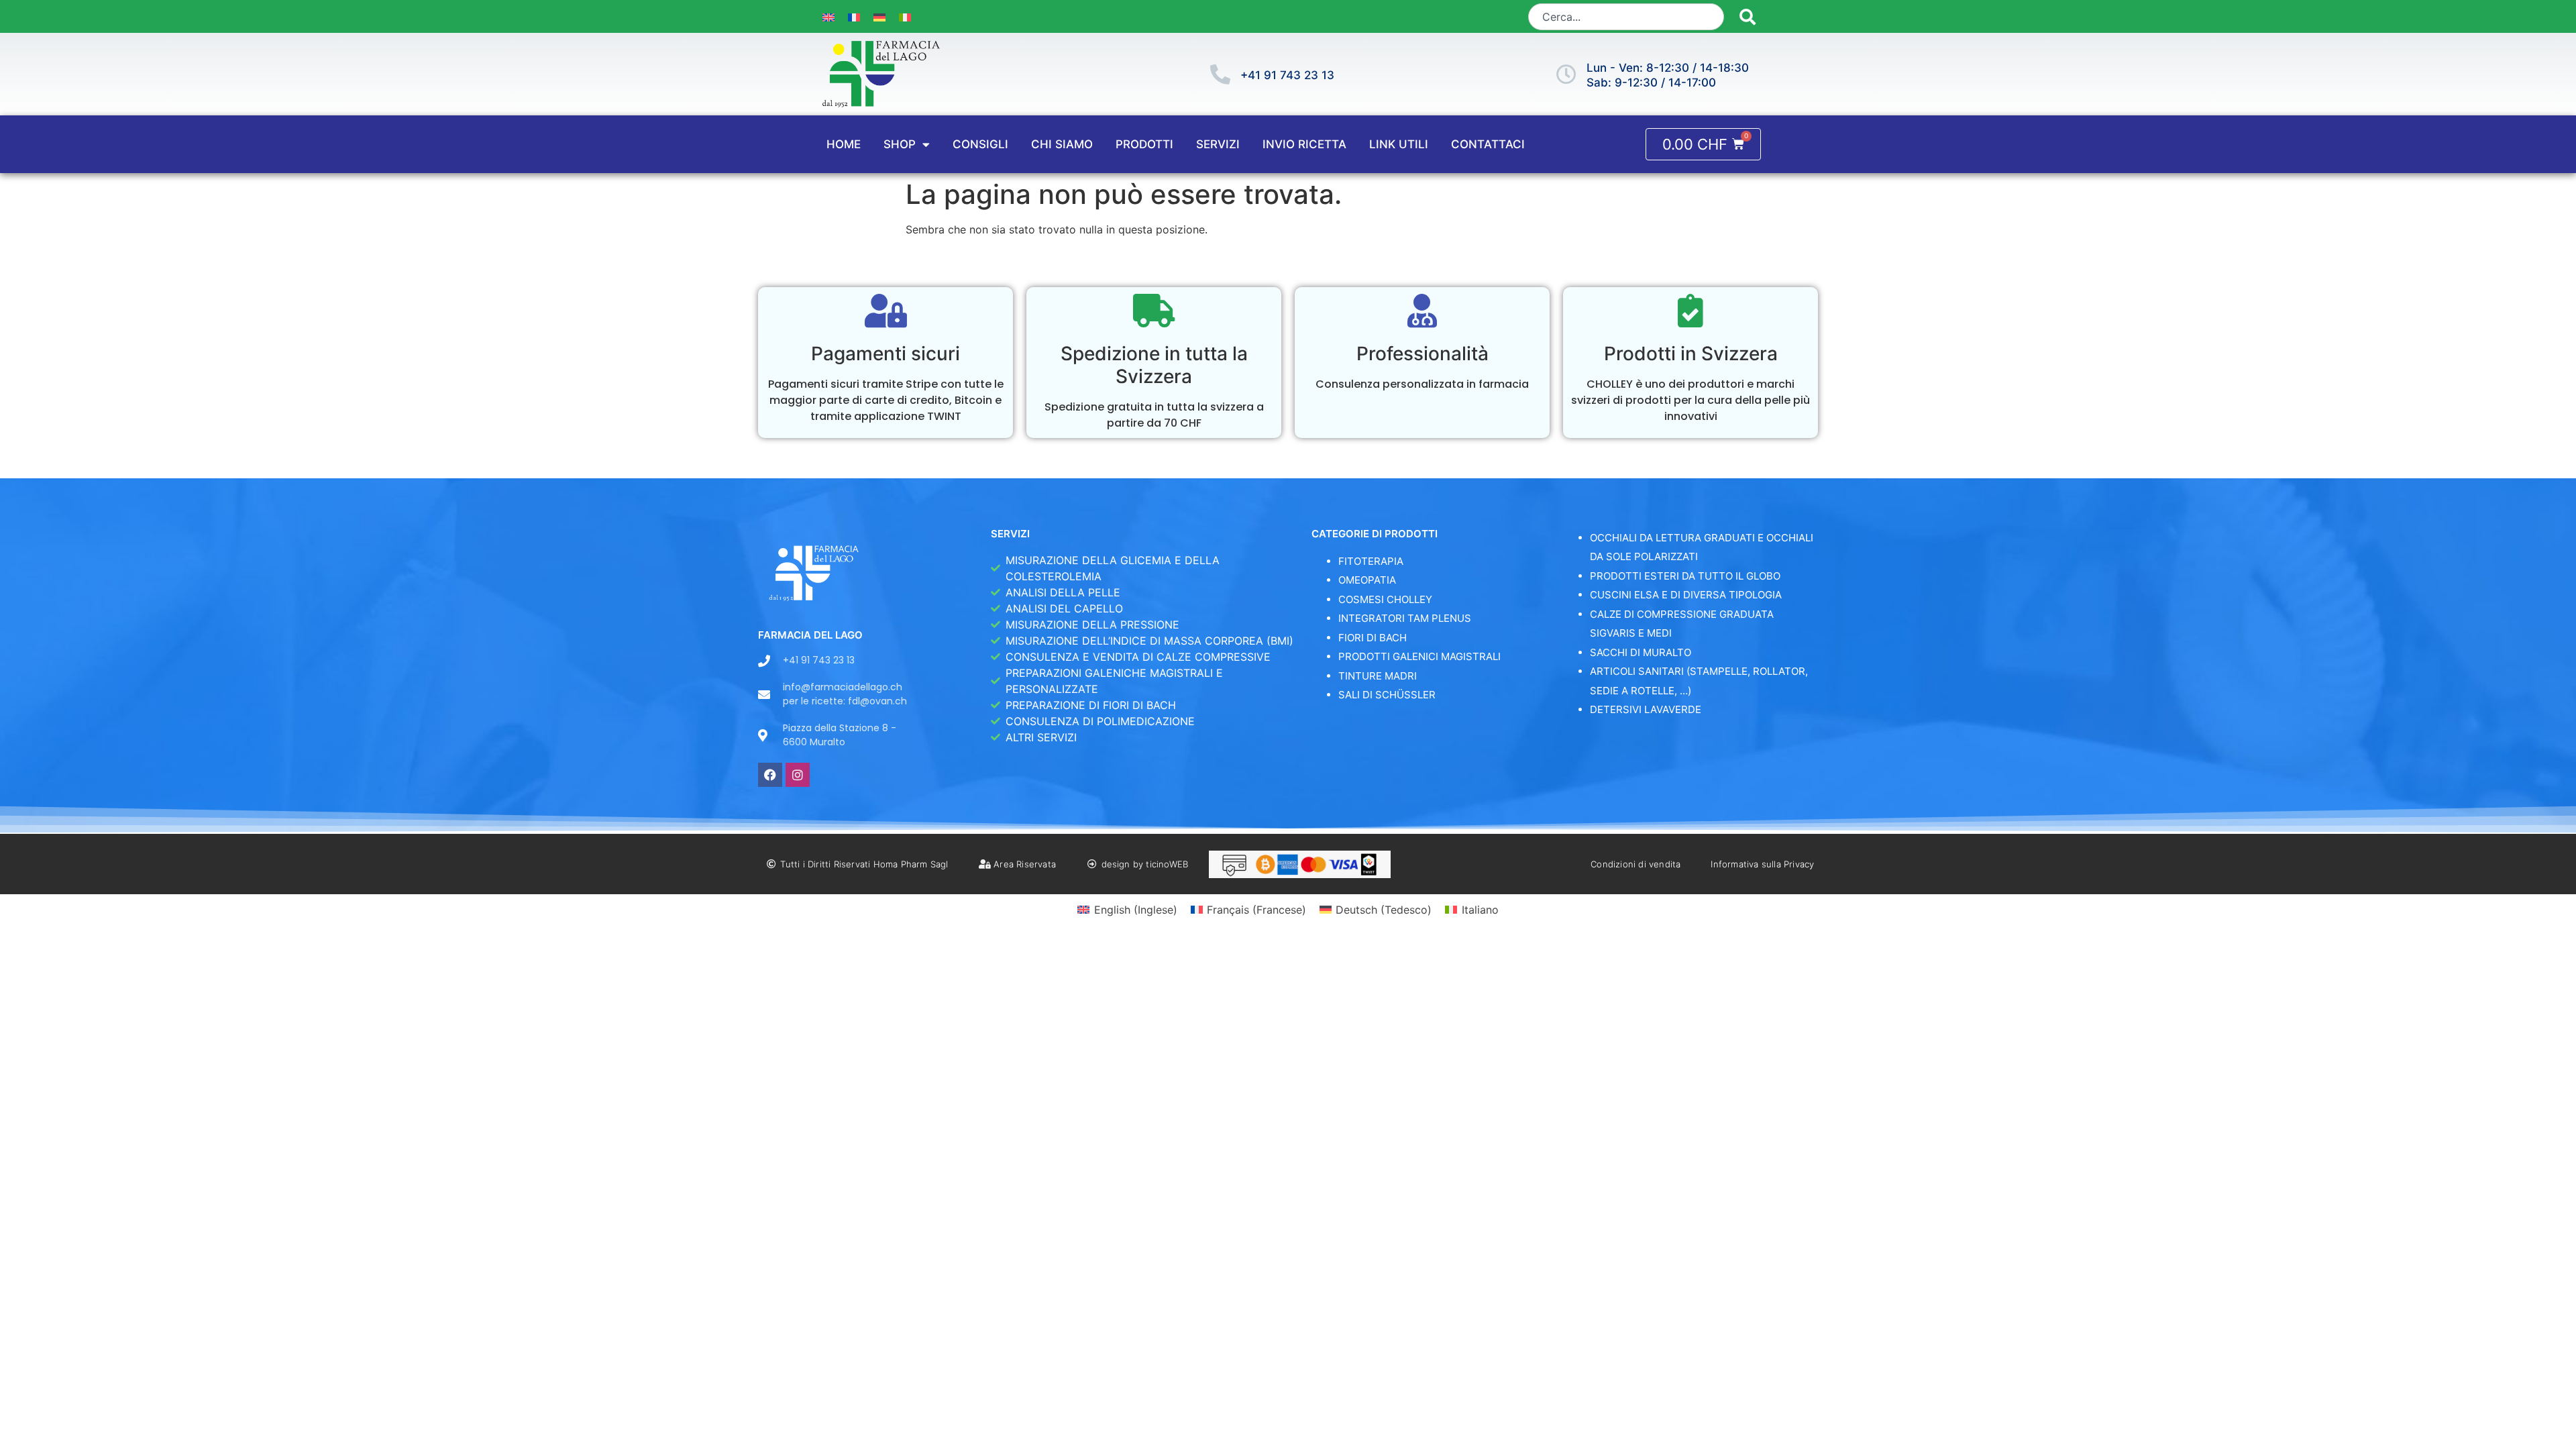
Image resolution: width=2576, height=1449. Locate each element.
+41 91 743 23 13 (1287, 75)
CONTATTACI (1488, 144)
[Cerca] (1748, 17)
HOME (844, 144)
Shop (900, 144)
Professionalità (1423, 354)
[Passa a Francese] (854, 16)
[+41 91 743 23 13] (1220, 74)
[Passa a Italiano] (905, 16)
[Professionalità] (1422, 311)
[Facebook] (770, 775)
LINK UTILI (1399, 144)
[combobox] (1626, 17)
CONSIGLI (980, 144)
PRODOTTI (1144, 144)
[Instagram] (798, 775)
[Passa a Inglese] (828, 16)
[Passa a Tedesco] (879, 16)
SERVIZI (1218, 144)
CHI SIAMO (1062, 144)
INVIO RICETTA (1304, 144)
